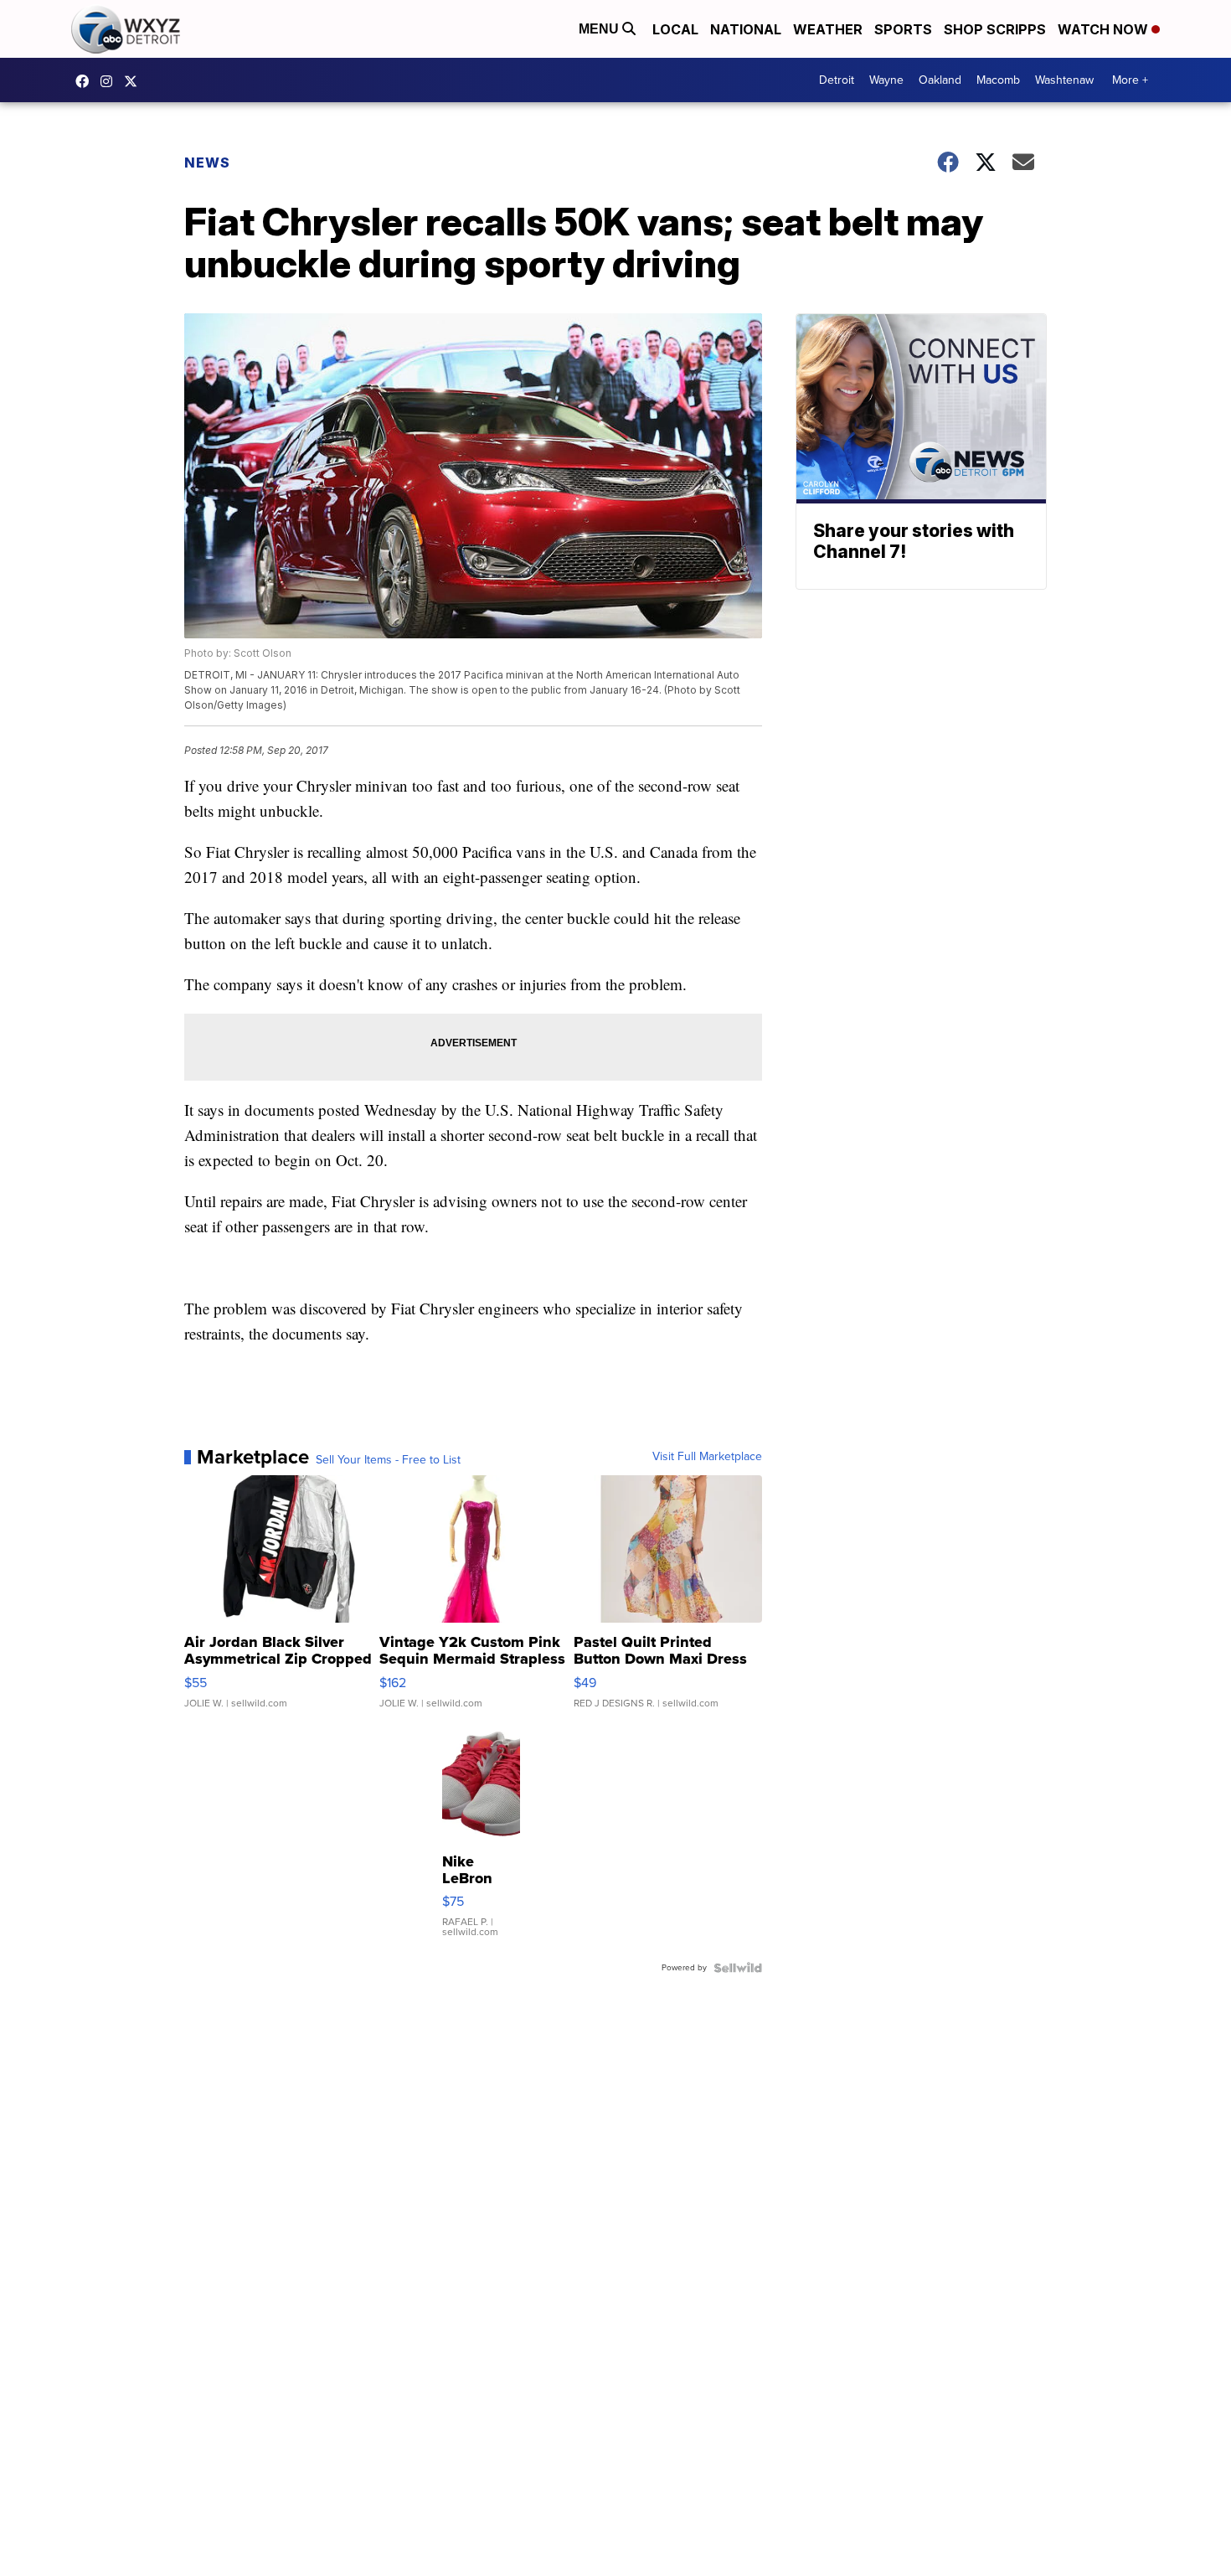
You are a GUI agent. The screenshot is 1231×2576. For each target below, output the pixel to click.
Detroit (837, 80)
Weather (828, 29)
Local (675, 29)
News (207, 163)
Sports (903, 29)
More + (1130, 80)
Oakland (940, 80)
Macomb (998, 80)
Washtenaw (1064, 80)
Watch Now (1105, 29)
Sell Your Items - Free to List (388, 1460)
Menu (600, 29)
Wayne (886, 80)
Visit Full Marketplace (707, 1457)
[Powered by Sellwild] (738, 1968)
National (746, 29)
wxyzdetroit (86, 81)
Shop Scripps (995, 29)
